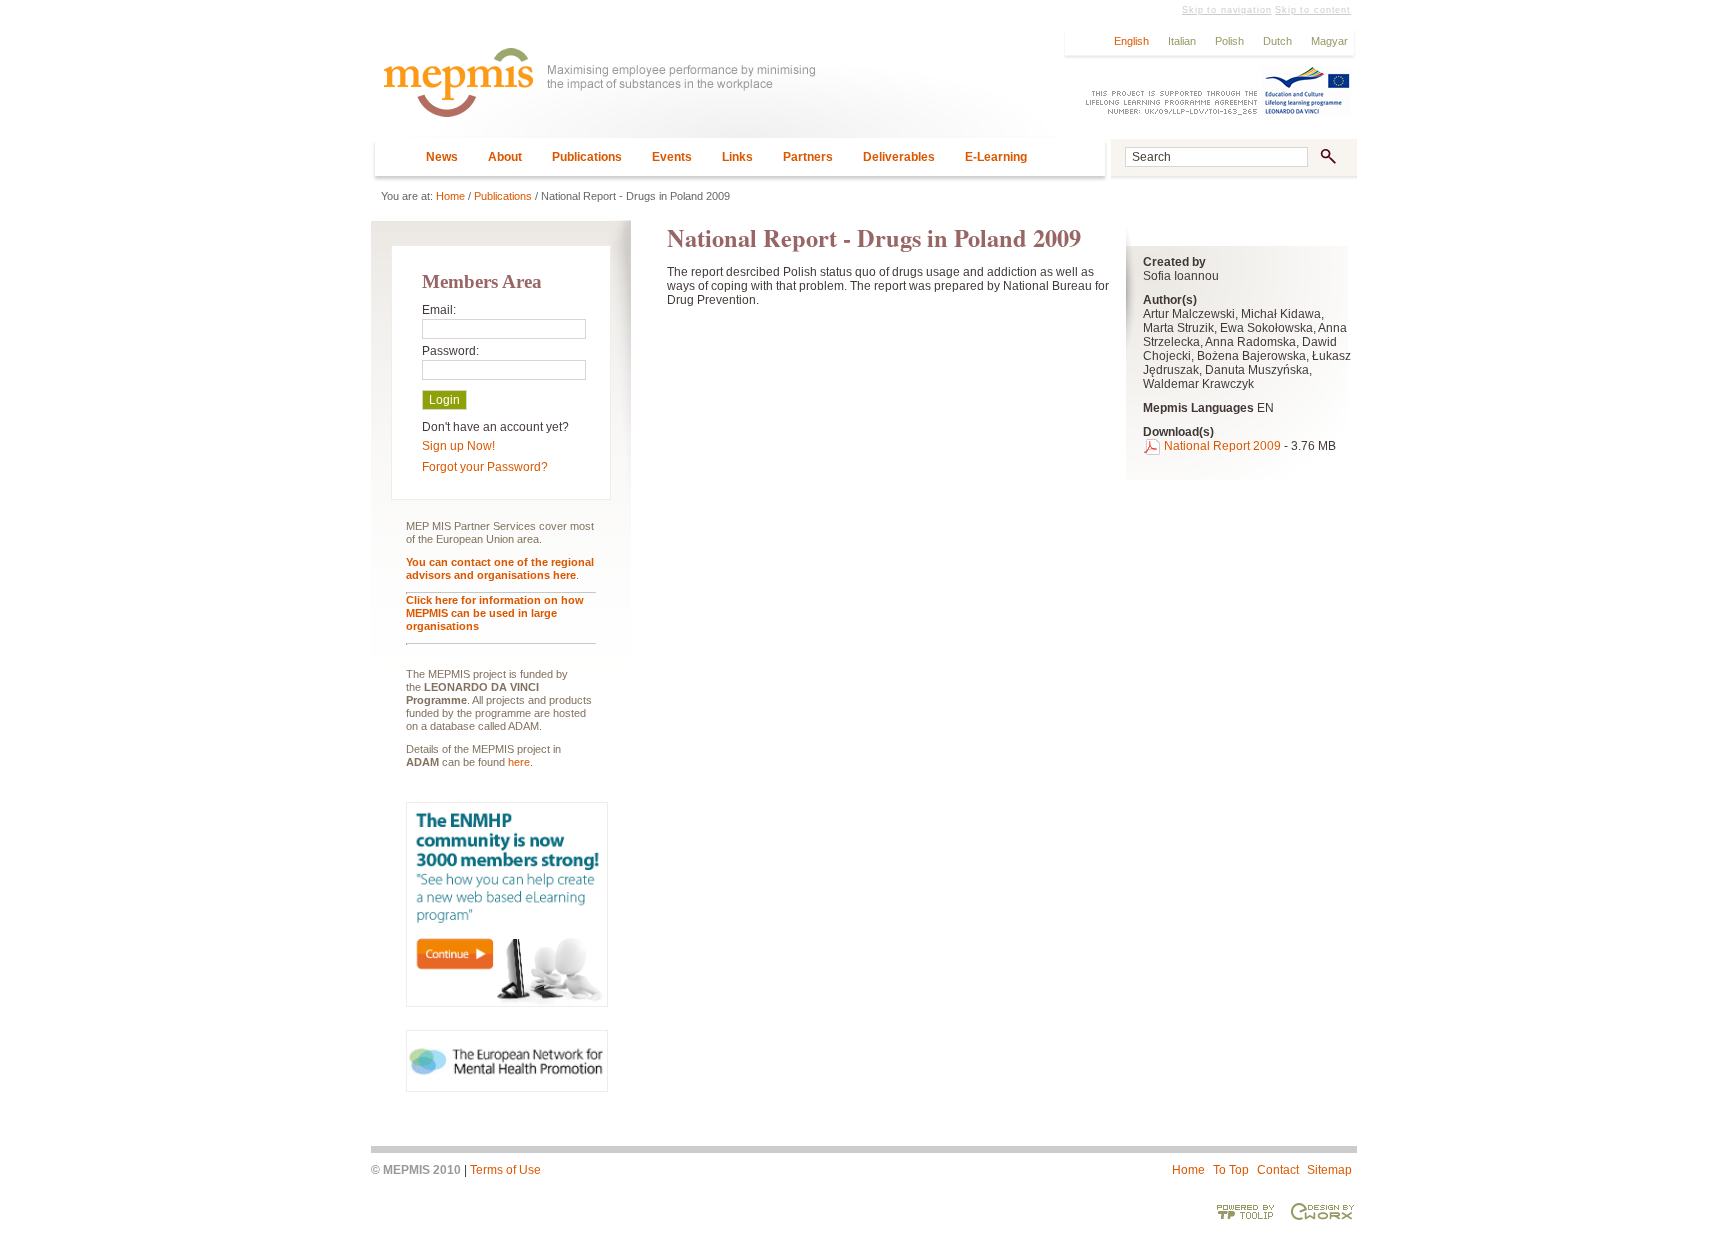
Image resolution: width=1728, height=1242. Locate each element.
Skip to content (1313, 10)
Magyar (1329, 41)
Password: (450, 351)
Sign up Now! (458, 446)
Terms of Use (505, 1170)
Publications (587, 157)
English (1131, 41)
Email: (439, 310)
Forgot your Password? (485, 467)
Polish (1229, 41)
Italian (1182, 41)
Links (737, 157)
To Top (1231, 1170)
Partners (808, 157)
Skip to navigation (1226, 10)
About (505, 157)
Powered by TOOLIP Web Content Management (1246, 1211)
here (519, 762)
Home (450, 196)
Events (672, 157)
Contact (1278, 1170)
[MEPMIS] (713, 91)
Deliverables (899, 157)
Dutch (1277, 41)
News (442, 157)
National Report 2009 (1222, 446)
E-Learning (996, 157)
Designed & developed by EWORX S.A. (1322, 1211)
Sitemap (1329, 1170)
